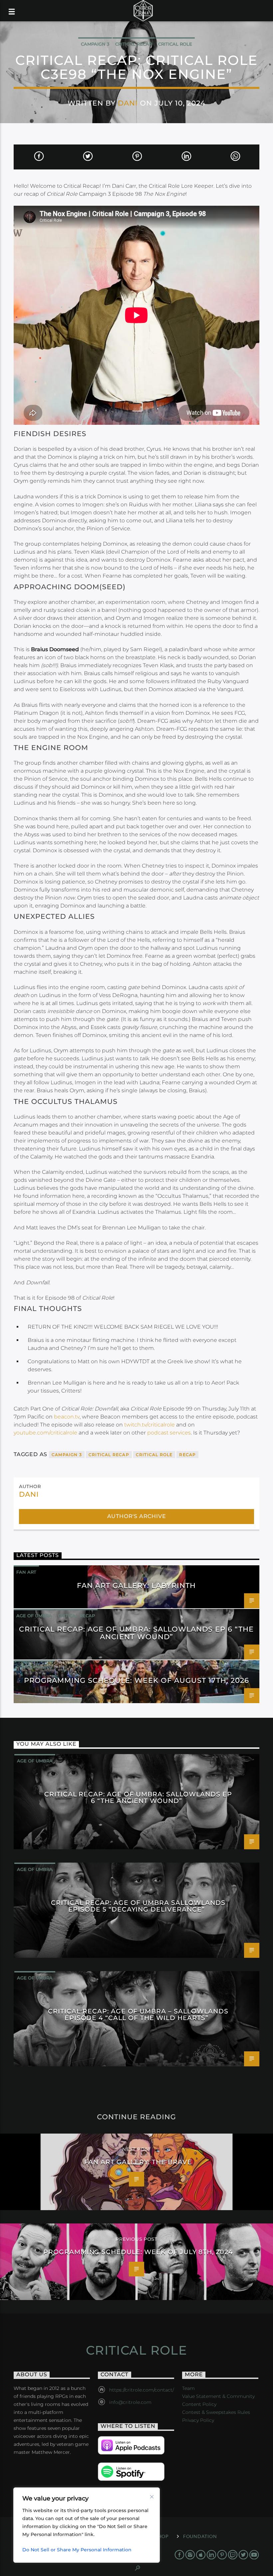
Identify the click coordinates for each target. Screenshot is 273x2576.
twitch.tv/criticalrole (149, 1425)
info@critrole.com (130, 2402)
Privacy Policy (198, 2420)
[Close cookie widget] (152, 2497)
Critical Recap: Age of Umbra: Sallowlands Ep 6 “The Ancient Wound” (136, 1633)
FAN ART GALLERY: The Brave (138, 2162)
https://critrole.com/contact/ (141, 2390)
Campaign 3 (95, 44)
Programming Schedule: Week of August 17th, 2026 (137, 1680)
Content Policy (199, 2404)
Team (188, 2388)
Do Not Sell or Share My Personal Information (77, 2550)
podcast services (169, 1433)
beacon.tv (67, 1417)
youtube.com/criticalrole (45, 1433)
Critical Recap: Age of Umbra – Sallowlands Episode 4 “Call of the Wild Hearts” (138, 2014)
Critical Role (175, 44)
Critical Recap (134, 44)
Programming (34, 1667)
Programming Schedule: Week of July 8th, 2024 (138, 2252)
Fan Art (26, 1572)
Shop (162, 2536)
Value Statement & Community (218, 2396)
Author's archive (137, 1516)
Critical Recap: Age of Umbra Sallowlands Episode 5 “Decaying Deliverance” (138, 1906)
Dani (128, 103)
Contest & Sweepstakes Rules (216, 2412)
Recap (187, 1455)
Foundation (200, 2536)
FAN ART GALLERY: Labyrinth (136, 1585)
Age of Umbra (34, 1616)
